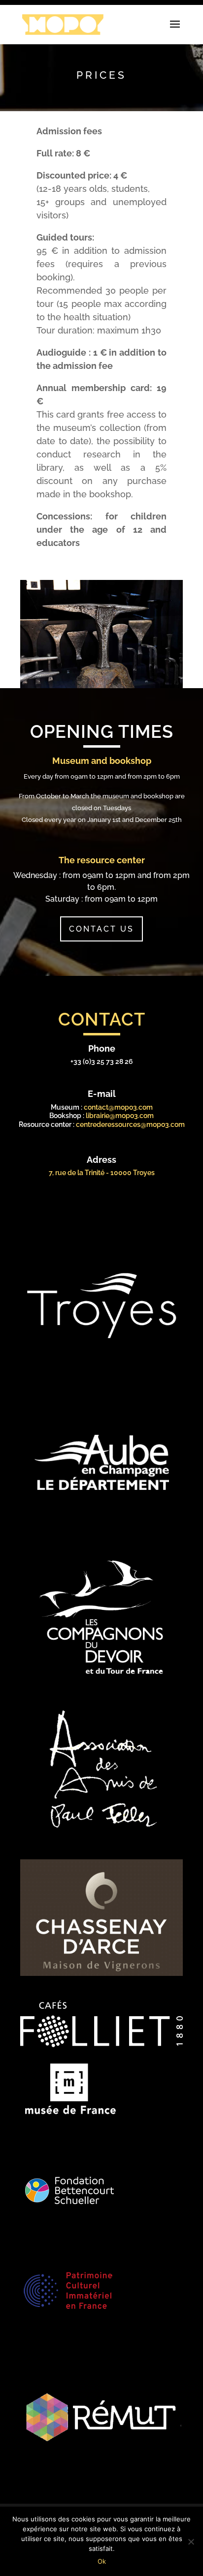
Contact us (101, 929)
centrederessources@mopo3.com (130, 1124)
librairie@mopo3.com (120, 1116)
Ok (102, 2561)
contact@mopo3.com (118, 1107)
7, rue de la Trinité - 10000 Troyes (102, 1173)
